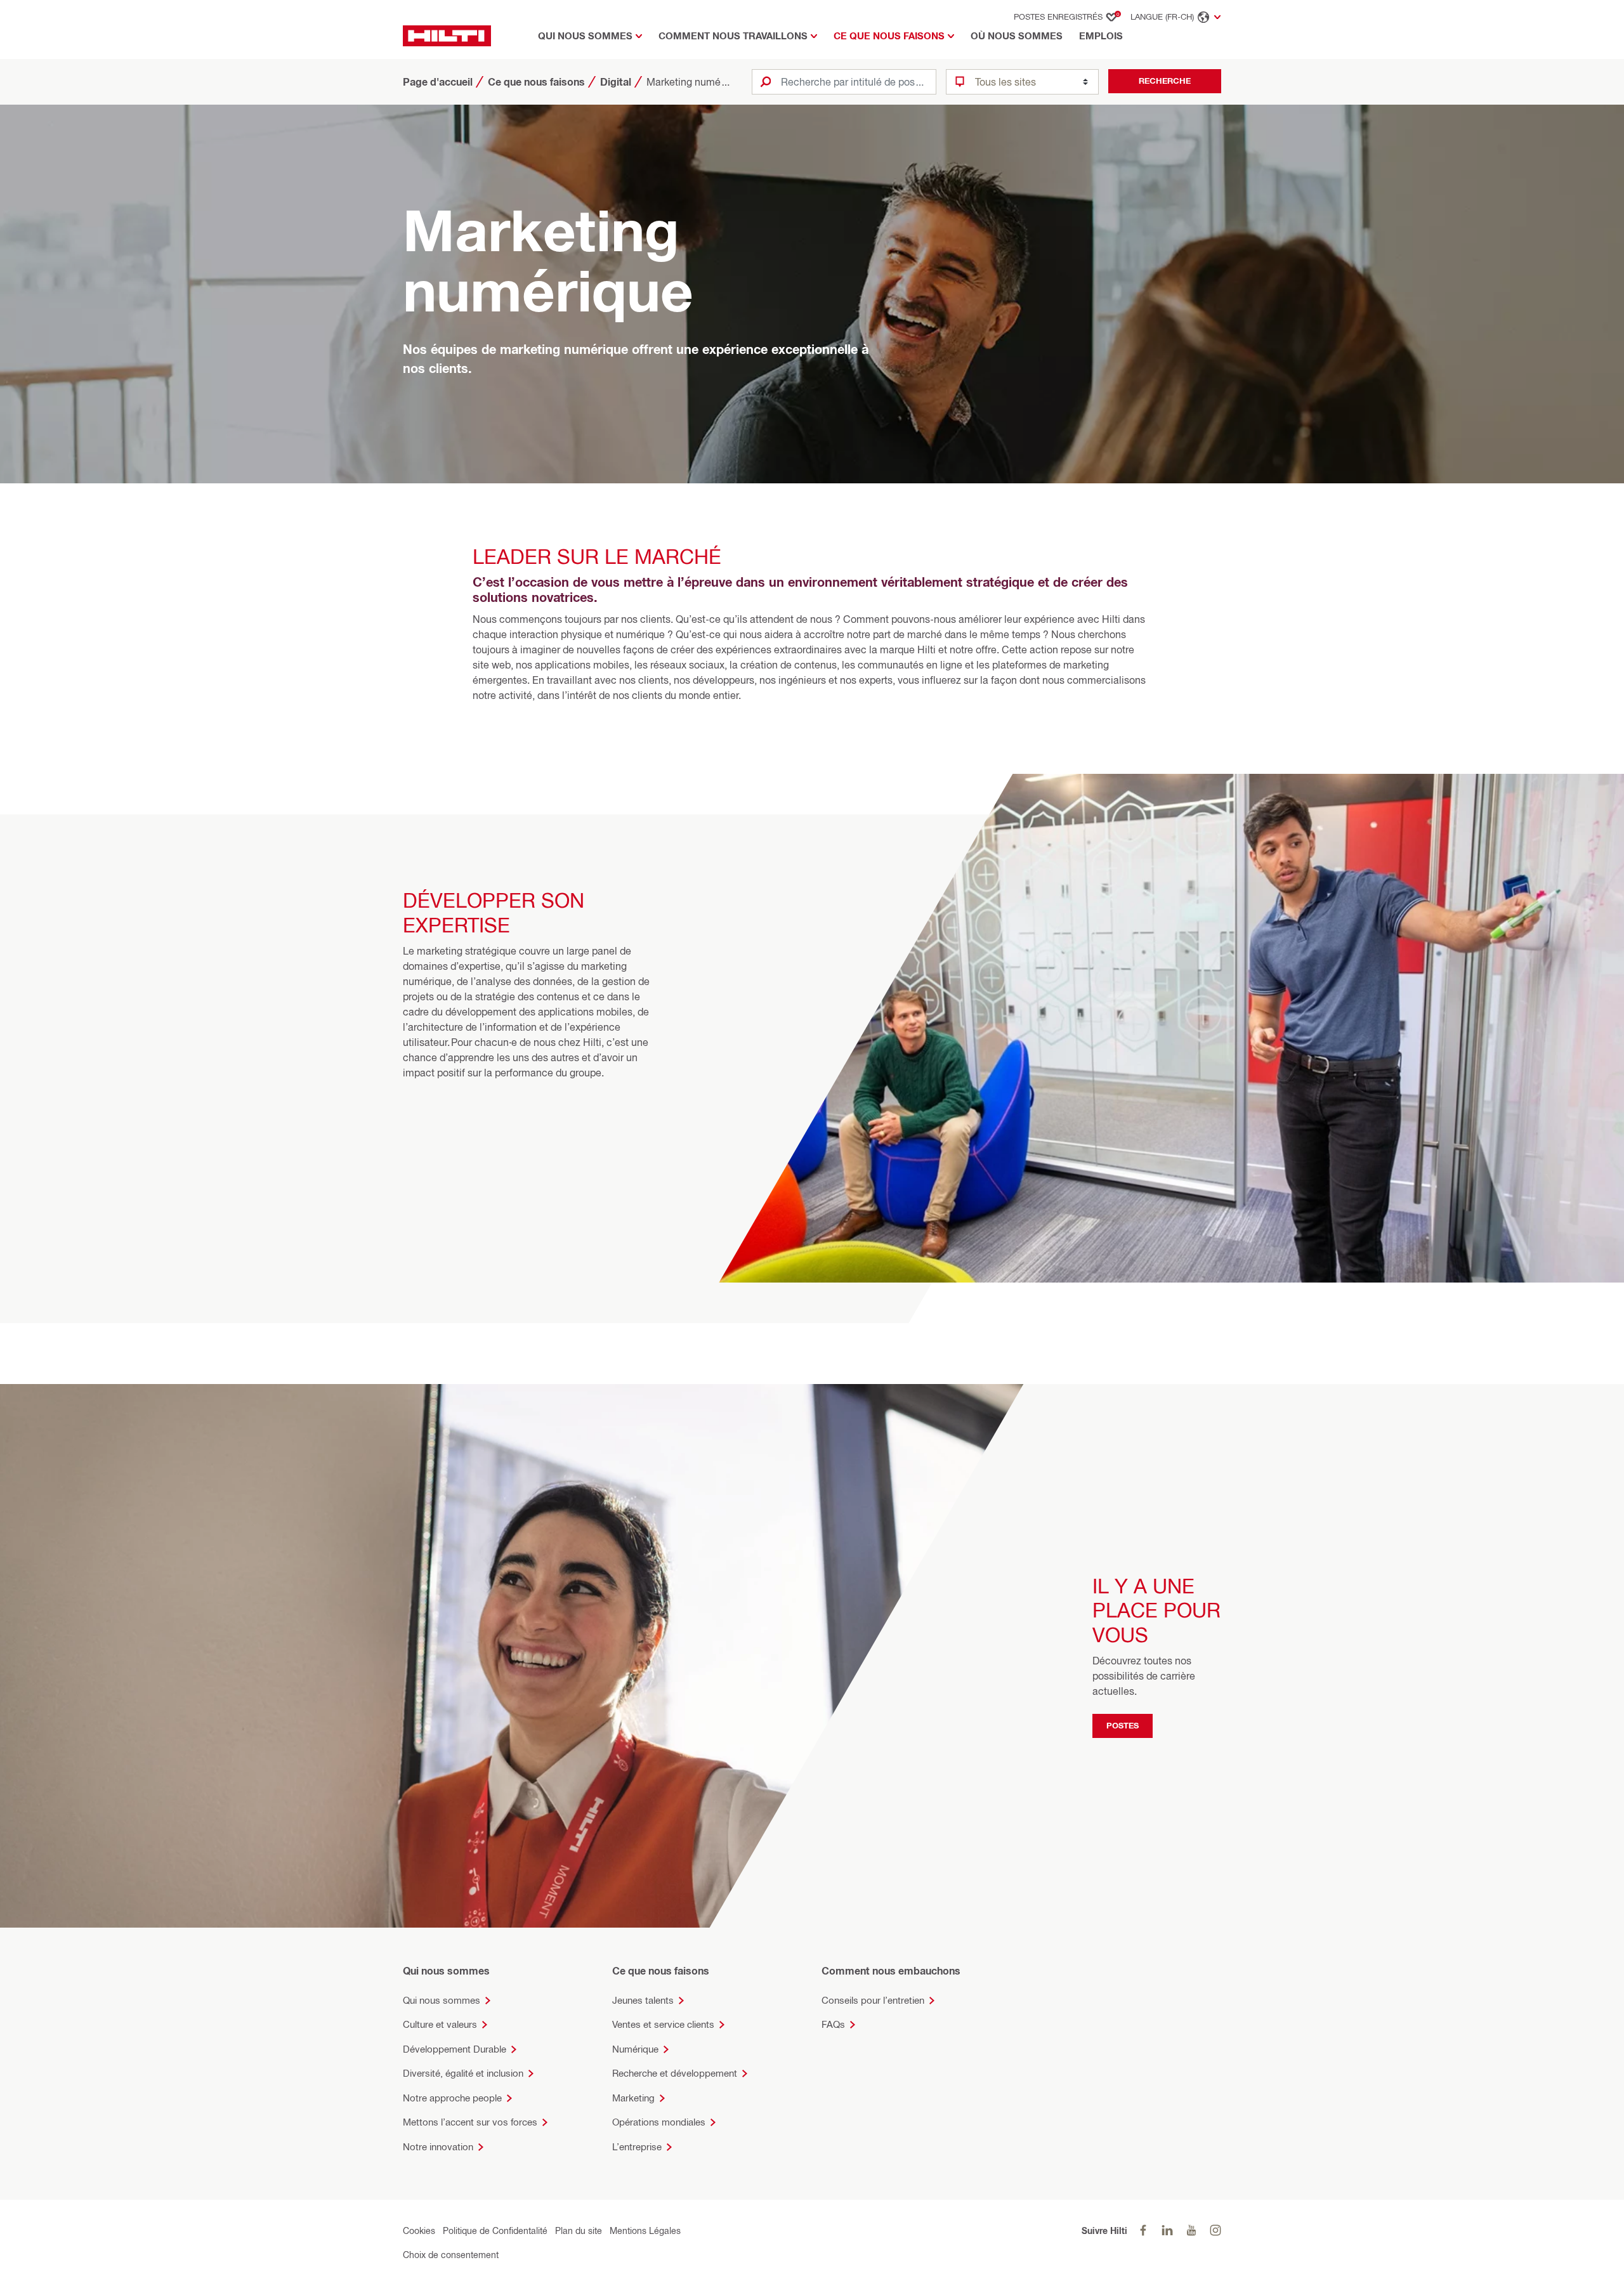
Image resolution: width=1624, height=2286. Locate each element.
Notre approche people (452, 2098)
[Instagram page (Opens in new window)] (1215, 2230)
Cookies (419, 2230)
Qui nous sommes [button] (585, 36)
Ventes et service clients (663, 2024)
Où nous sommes (1017, 36)
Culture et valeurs (440, 2024)
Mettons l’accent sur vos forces (470, 2122)
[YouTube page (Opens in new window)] (1191, 2230)
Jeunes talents (643, 2000)
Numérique (635, 2049)
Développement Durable (455, 2049)
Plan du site (579, 2230)
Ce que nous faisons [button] (889, 36)
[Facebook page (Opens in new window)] (1143, 2230)
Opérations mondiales (659, 2122)
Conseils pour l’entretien (873, 2000)
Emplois (1101, 36)
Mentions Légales (645, 2230)
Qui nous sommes (442, 2000)
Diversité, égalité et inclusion (463, 2073)
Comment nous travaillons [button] (733, 36)
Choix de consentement (451, 2255)
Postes (1123, 1725)
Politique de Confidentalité (495, 2230)
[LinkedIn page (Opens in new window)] (1167, 2230)
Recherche (1165, 81)
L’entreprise (637, 2147)
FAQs (833, 2024)
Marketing (633, 2098)
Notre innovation (438, 2147)
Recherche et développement (675, 2073)
